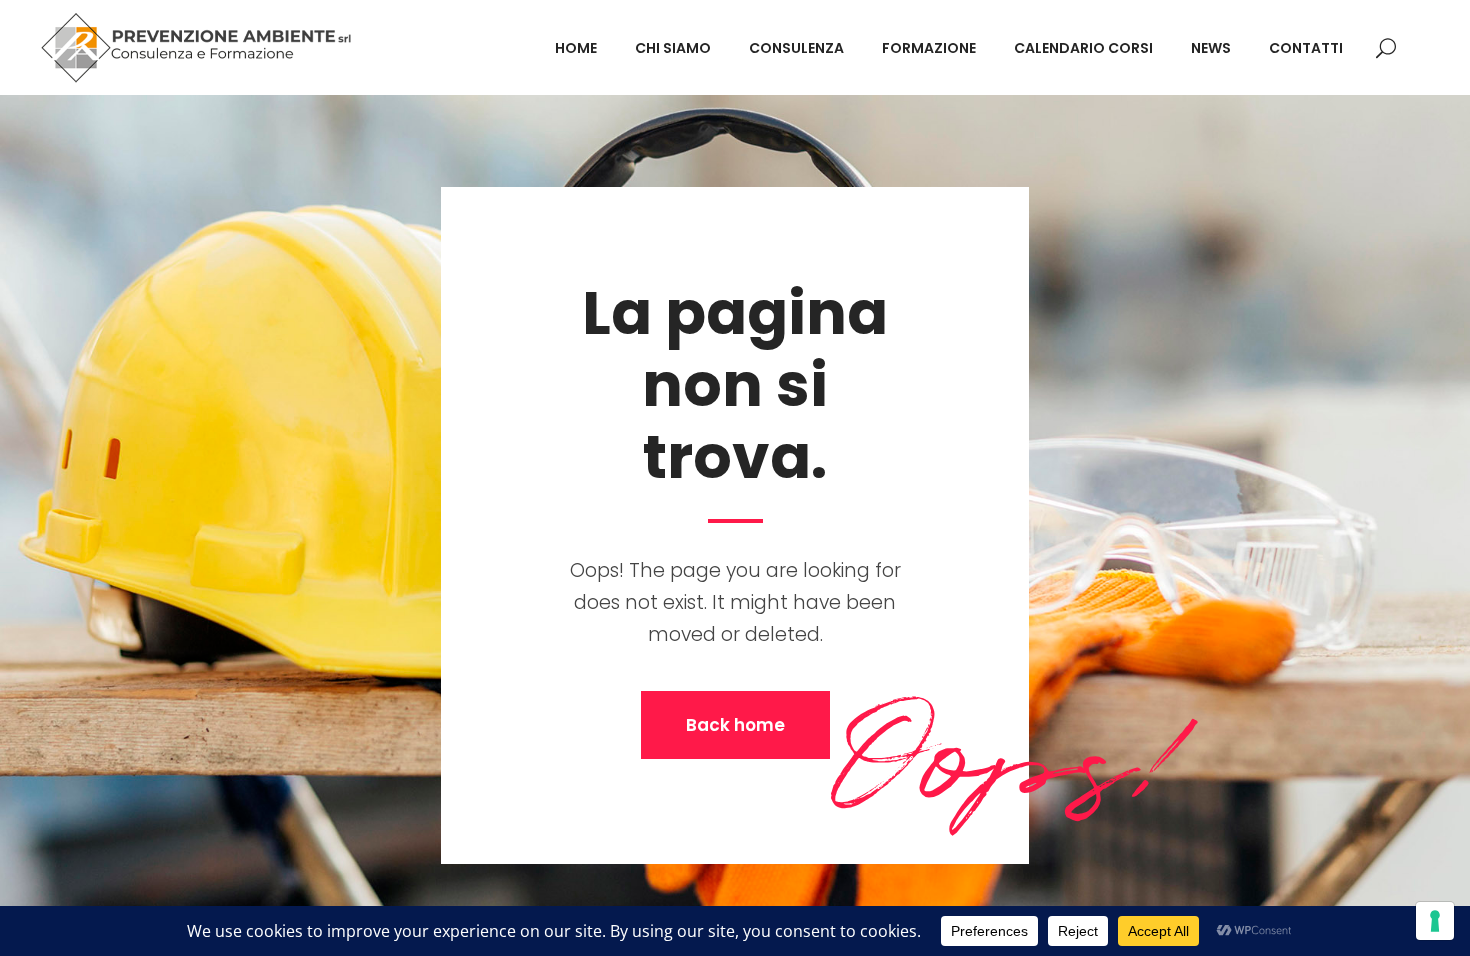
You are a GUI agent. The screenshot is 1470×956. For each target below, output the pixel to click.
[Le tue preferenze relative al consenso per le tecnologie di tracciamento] (1435, 921)
